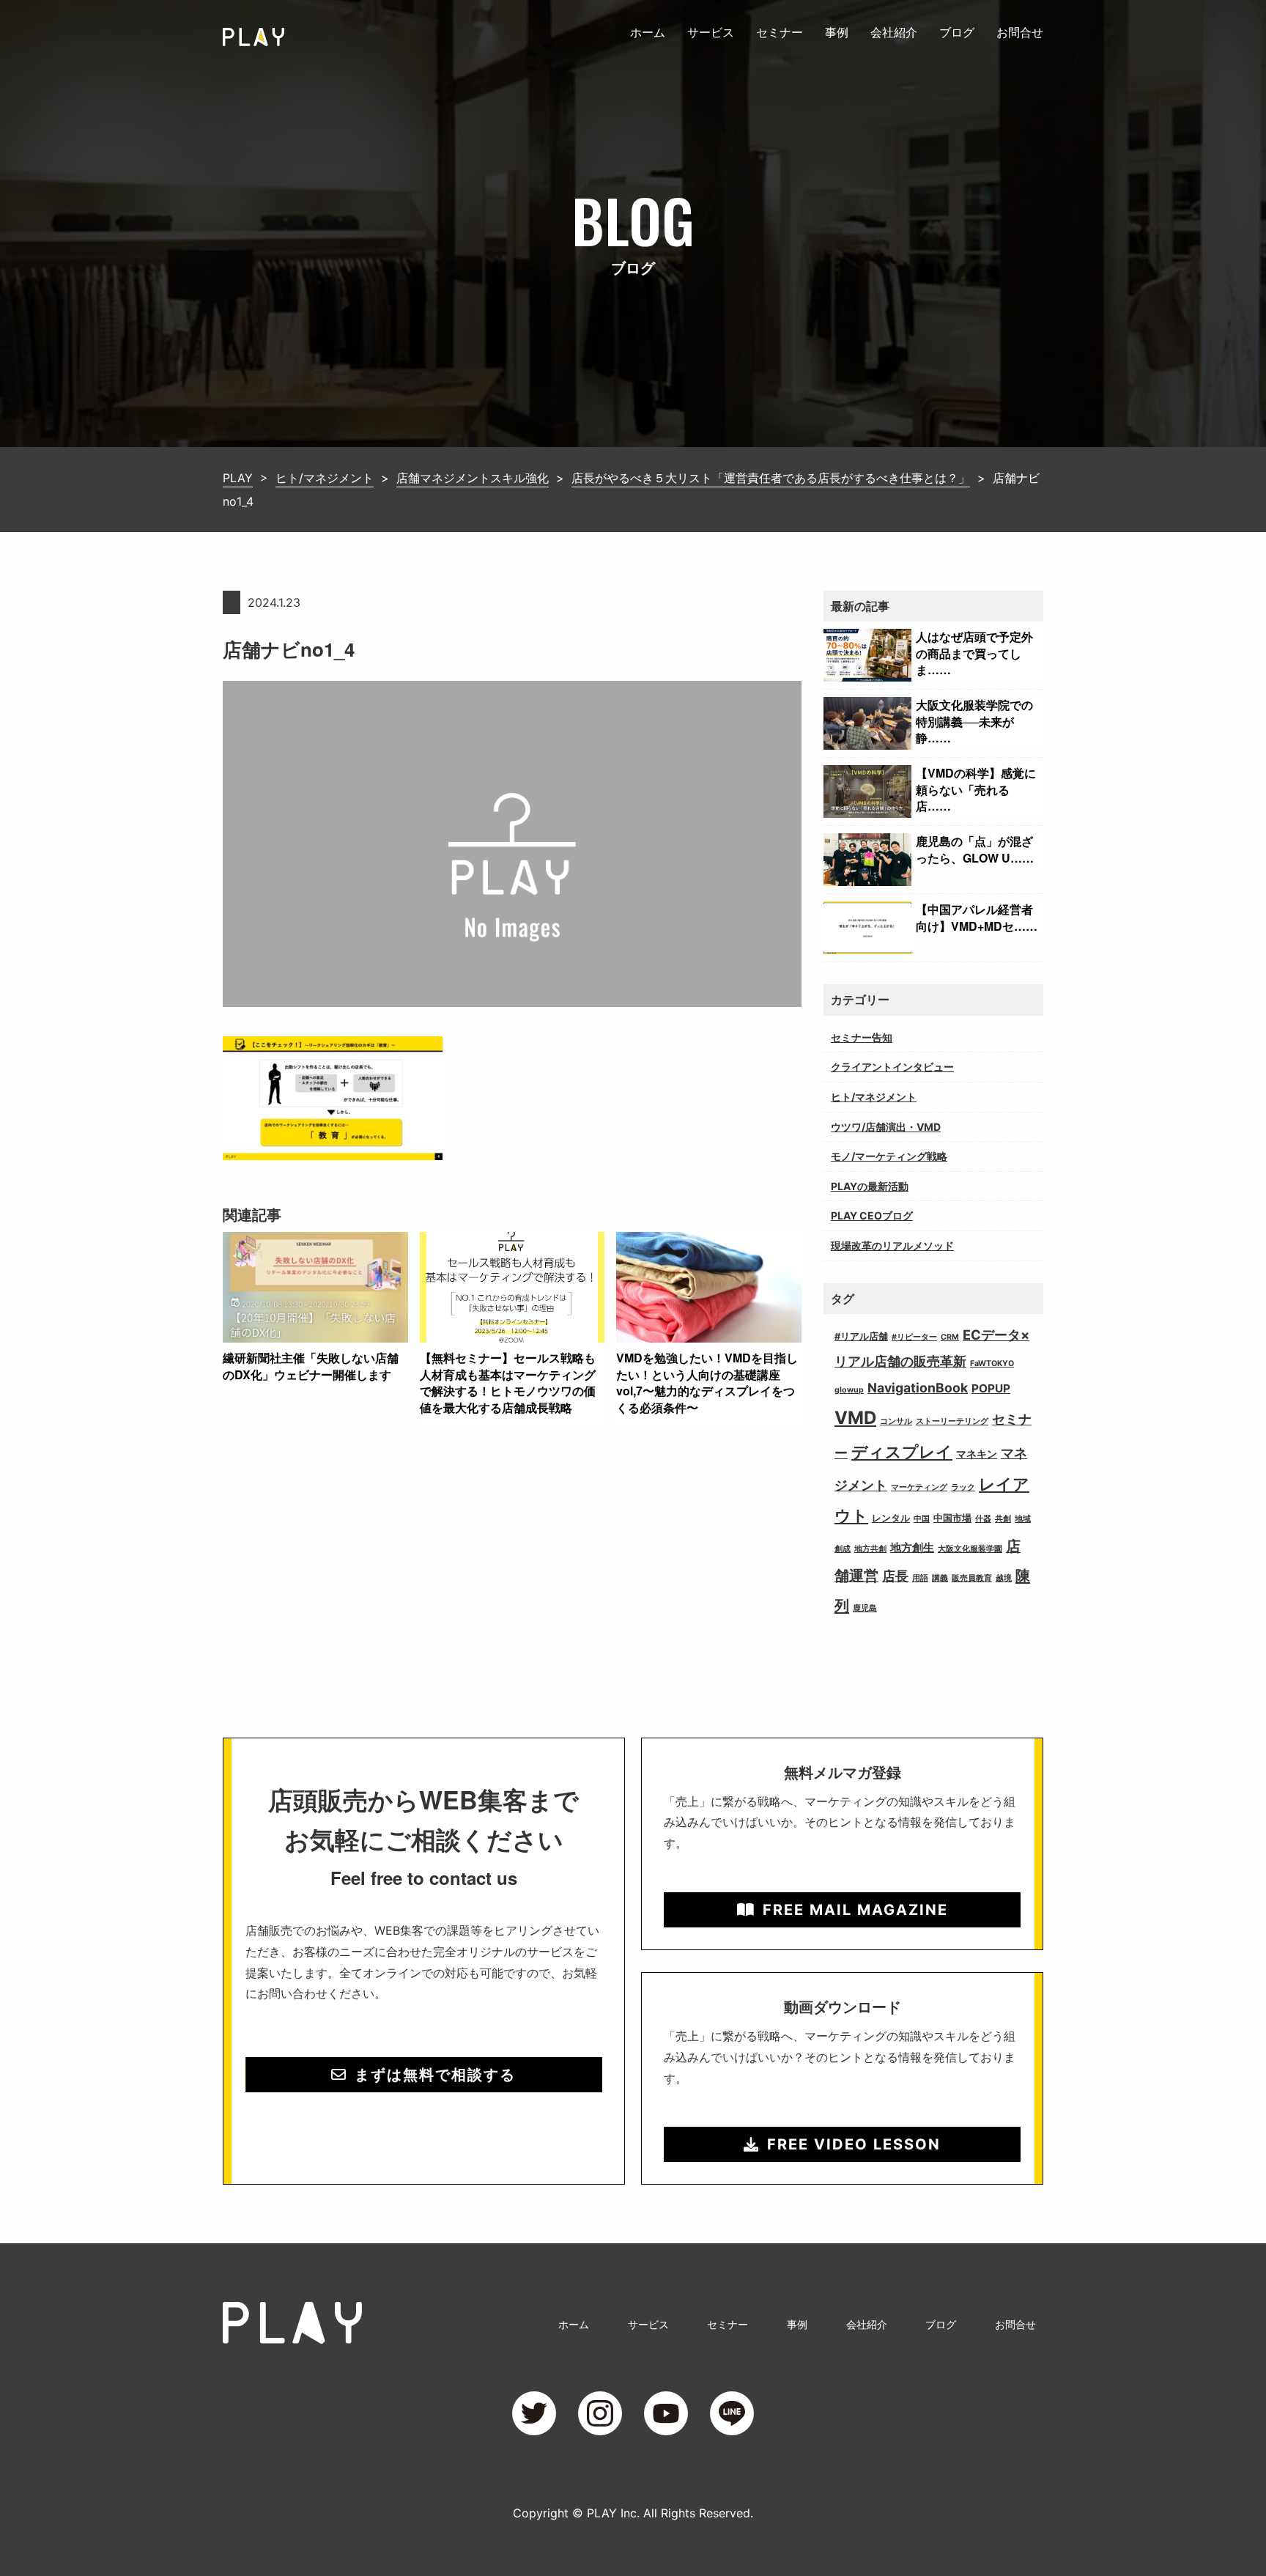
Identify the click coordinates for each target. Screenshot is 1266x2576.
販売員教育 (972, 1578)
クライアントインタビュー (892, 1067)
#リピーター (914, 1337)
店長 (895, 1576)
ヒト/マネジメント (874, 1097)
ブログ (957, 32)
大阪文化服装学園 (970, 1549)
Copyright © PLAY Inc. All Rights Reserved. (633, 2513)
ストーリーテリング (952, 1421)
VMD (855, 1418)
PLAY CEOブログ (872, 1215)
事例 (837, 32)
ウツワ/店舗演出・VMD (886, 1127)
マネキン (977, 1454)
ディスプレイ (902, 1451)
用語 (920, 1578)
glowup (849, 1390)
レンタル (891, 1518)
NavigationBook (918, 1388)
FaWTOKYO (992, 1363)
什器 (983, 1519)
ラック (963, 1487)
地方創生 (912, 1547)
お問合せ (1020, 32)
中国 (922, 1519)
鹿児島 (865, 1608)
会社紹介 (894, 32)
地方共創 (870, 1549)
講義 (940, 1578)
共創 (1003, 1519)
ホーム (648, 32)
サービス (711, 32)
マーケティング (919, 1487)
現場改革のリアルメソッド (892, 1245)
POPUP (991, 1388)
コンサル (896, 1421)
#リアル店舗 (861, 1336)
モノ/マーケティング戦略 (889, 1156)
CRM (950, 1337)
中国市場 (952, 1518)
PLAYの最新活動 (870, 1186)
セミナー (780, 32)
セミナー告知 (862, 1037)
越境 (1004, 1578)
